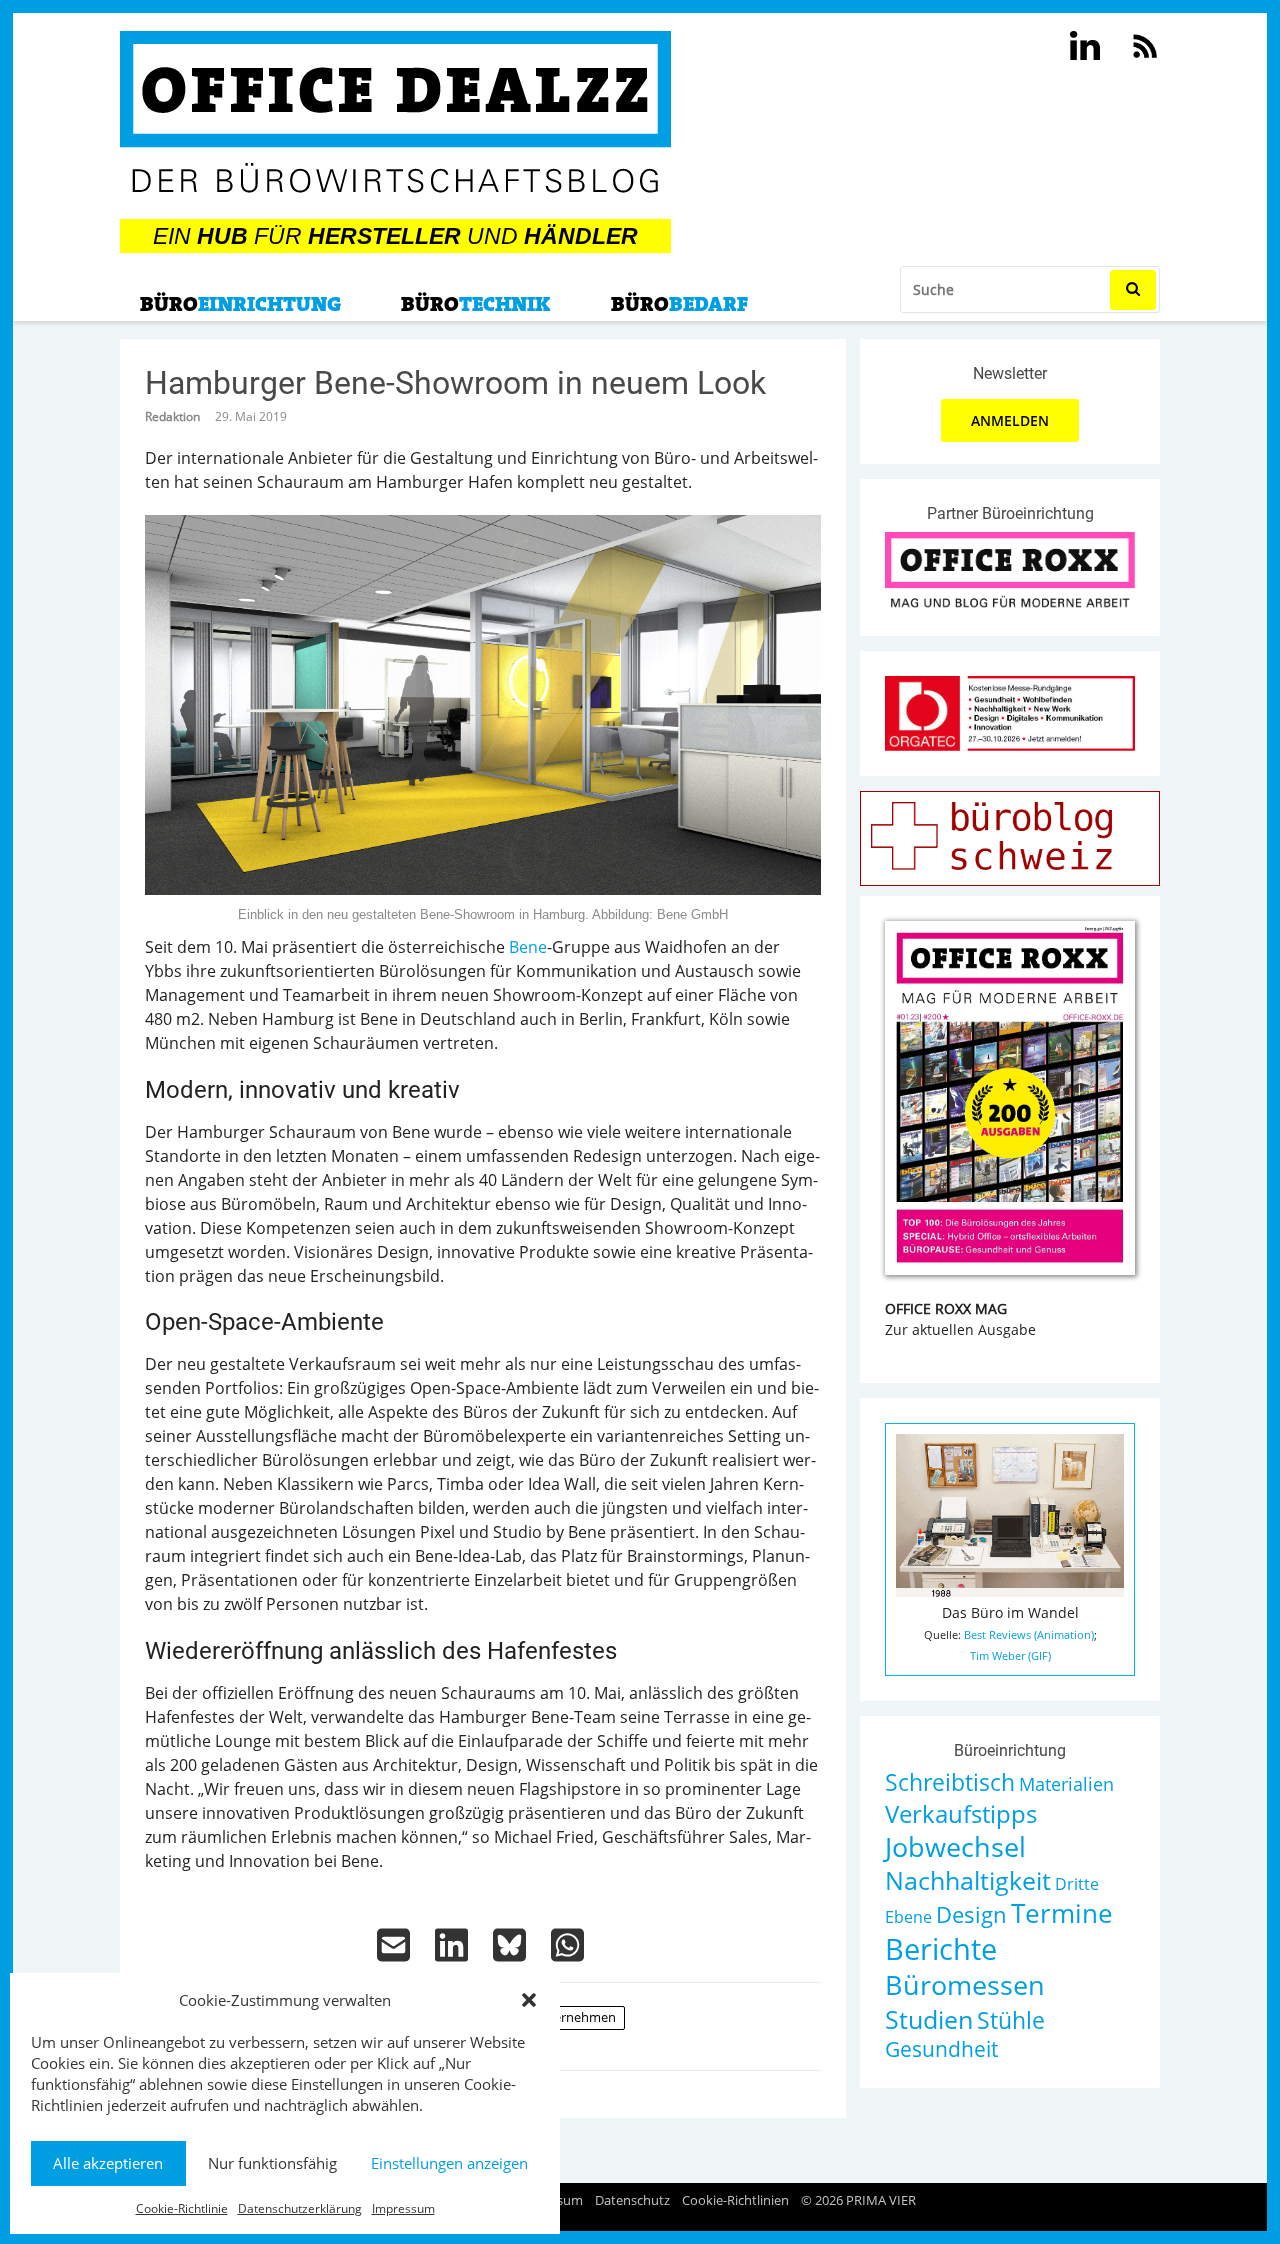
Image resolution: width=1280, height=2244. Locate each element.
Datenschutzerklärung (300, 2208)
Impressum (403, 2208)
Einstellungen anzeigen (449, 2163)
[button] (529, 2000)
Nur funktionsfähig (272, 2163)
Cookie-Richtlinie (182, 2208)
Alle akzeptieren (108, 2163)
